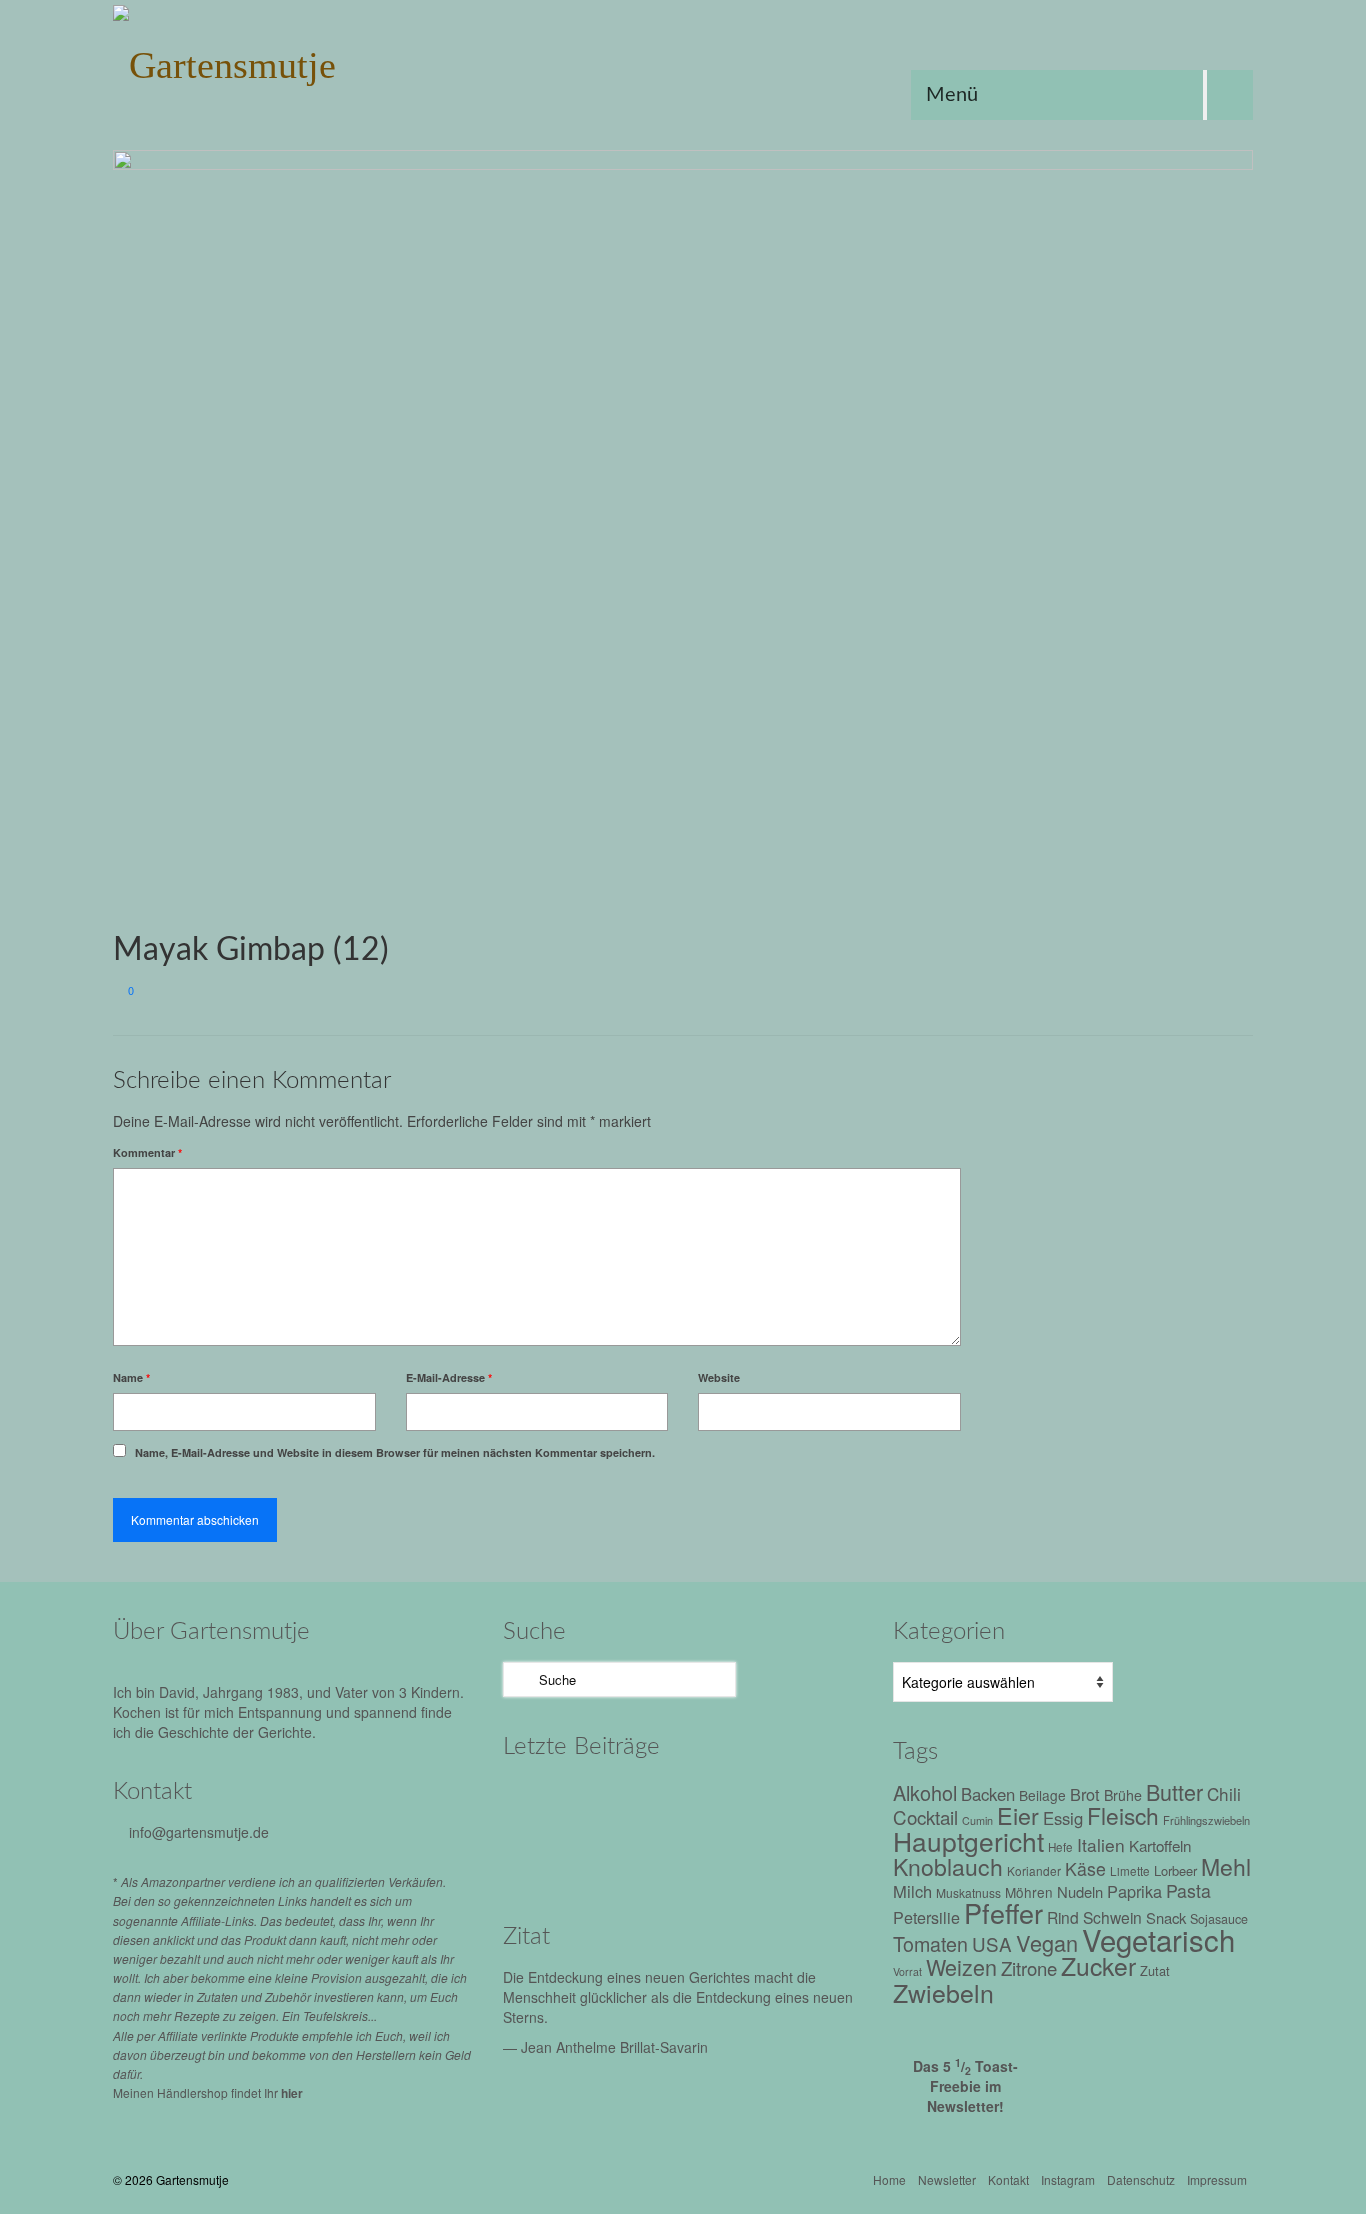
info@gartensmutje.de (199, 1832)
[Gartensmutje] (293, 60)
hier (292, 2093)
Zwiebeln (943, 1992)
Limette (1130, 1871)
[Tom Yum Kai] (545, 1857)
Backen (988, 1794)
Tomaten (930, 1943)
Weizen (961, 1966)
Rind (1063, 1917)
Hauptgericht (968, 1840)
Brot (1085, 1794)
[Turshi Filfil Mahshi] (715, 1802)
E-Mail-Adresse (449, 1377)
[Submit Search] (518, 1679)
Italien (1101, 1844)
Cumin (977, 1820)
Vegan (1047, 1942)
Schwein (1112, 1917)
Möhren (1029, 1892)
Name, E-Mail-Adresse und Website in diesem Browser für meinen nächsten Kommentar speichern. (395, 1452)
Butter (1174, 1791)
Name (131, 1377)
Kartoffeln (1160, 1845)
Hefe (1060, 1847)
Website (719, 1377)
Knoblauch (948, 1866)
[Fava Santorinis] (545, 1802)
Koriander (1034, 1870)
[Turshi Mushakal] (630, 1802)
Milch (912, 1891)
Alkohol (925, 1792)
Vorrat (907, 1971)
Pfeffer (1003, 1912)
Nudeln (1080, 1891)
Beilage (1042, 1795)
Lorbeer (1175, 1870)
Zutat (1155, 1970)
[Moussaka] (800, 1857)
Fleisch (1123, 1815)
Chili (1224, 1793)
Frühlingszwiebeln (1206, 1820)
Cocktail (925, 1816)
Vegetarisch (1158, 1939)
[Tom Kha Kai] (800, 1802)
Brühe (1123, 1795)
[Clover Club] (630, 1857)
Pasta (1188, 1890)
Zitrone (1029, 1968)
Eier (1018, 1815)
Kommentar (147, 1152)
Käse (1085, 1868)
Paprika (1134, 1891)
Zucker (1098, 1965)
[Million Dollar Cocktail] (715, 1857)
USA (992, 1943)
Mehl (1226, 1866)
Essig (1063, 1818)
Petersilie (926, 1917)
